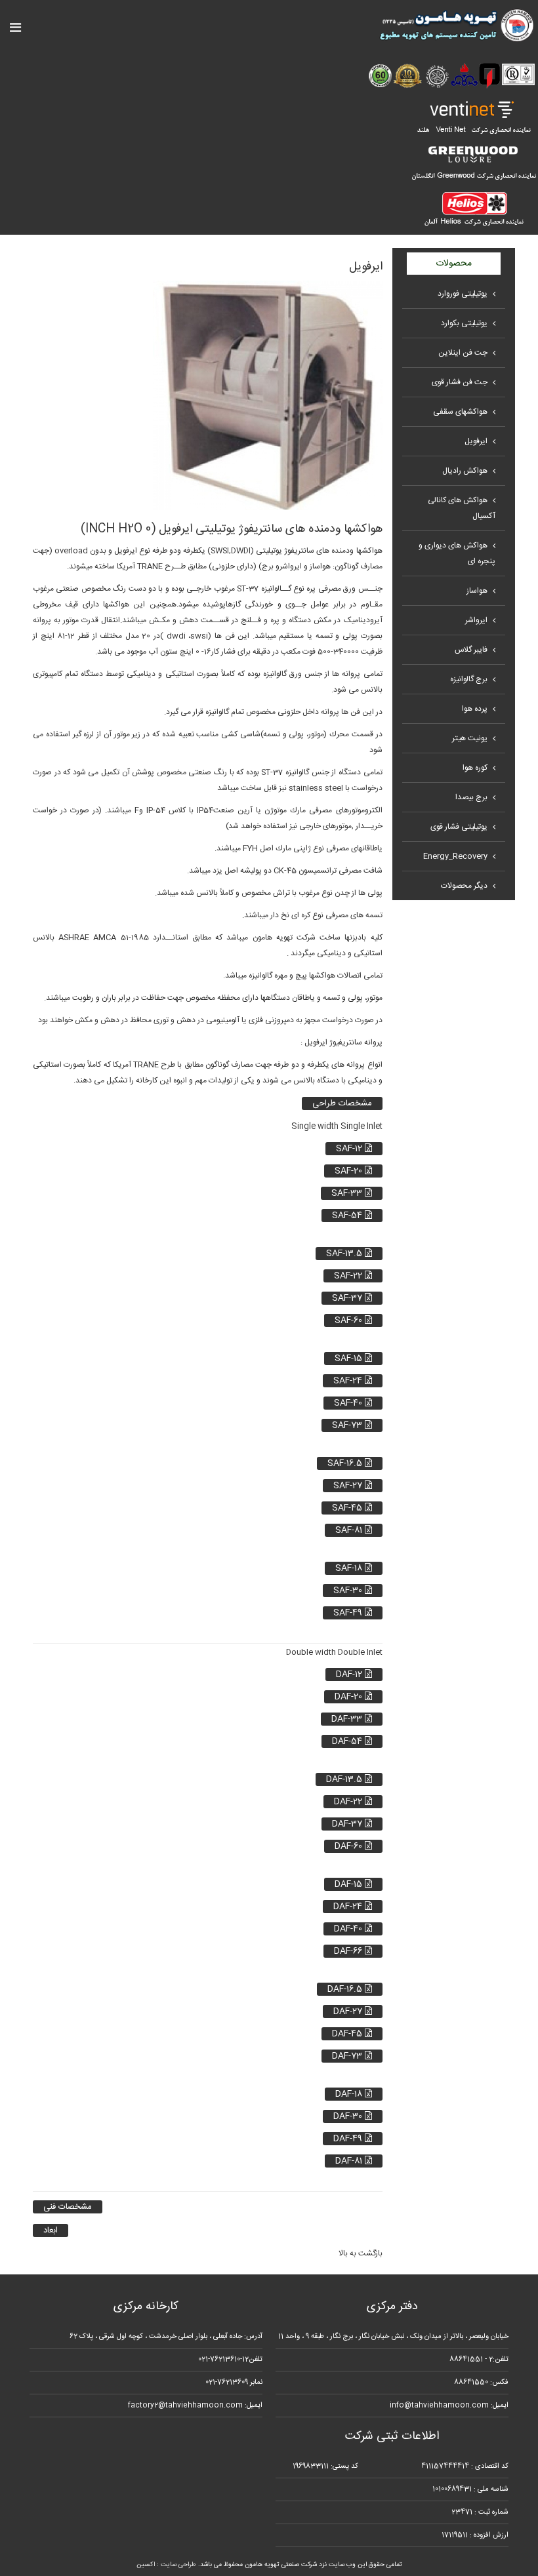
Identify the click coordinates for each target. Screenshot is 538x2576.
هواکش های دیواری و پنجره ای (457, 553)
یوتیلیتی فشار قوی (459, 827)
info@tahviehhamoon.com (439, 2406)
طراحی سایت (178, 2565)
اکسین (146, 2565)
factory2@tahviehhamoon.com (185, 2406)
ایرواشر (476, 620)
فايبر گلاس (471, 650)
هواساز (477, 591)
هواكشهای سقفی (460, 412)
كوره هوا (475, 768)
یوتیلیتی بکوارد (464, 323)
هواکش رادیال (465, 471)
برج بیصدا (471, 797)
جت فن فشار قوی (460, 382)
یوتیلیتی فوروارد (463, 294)
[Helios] (472, 208)
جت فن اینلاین (463, 353)
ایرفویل (476, 441)
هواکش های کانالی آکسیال (462, 508)
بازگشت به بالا (361, 2253)
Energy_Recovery (455, 856)
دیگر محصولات (464, 886)
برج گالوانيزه (469, 679)
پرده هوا (475, 709)
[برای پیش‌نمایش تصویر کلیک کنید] (268, 395)
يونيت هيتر (470, 738)
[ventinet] (472, 117)
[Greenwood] (472, 163)
